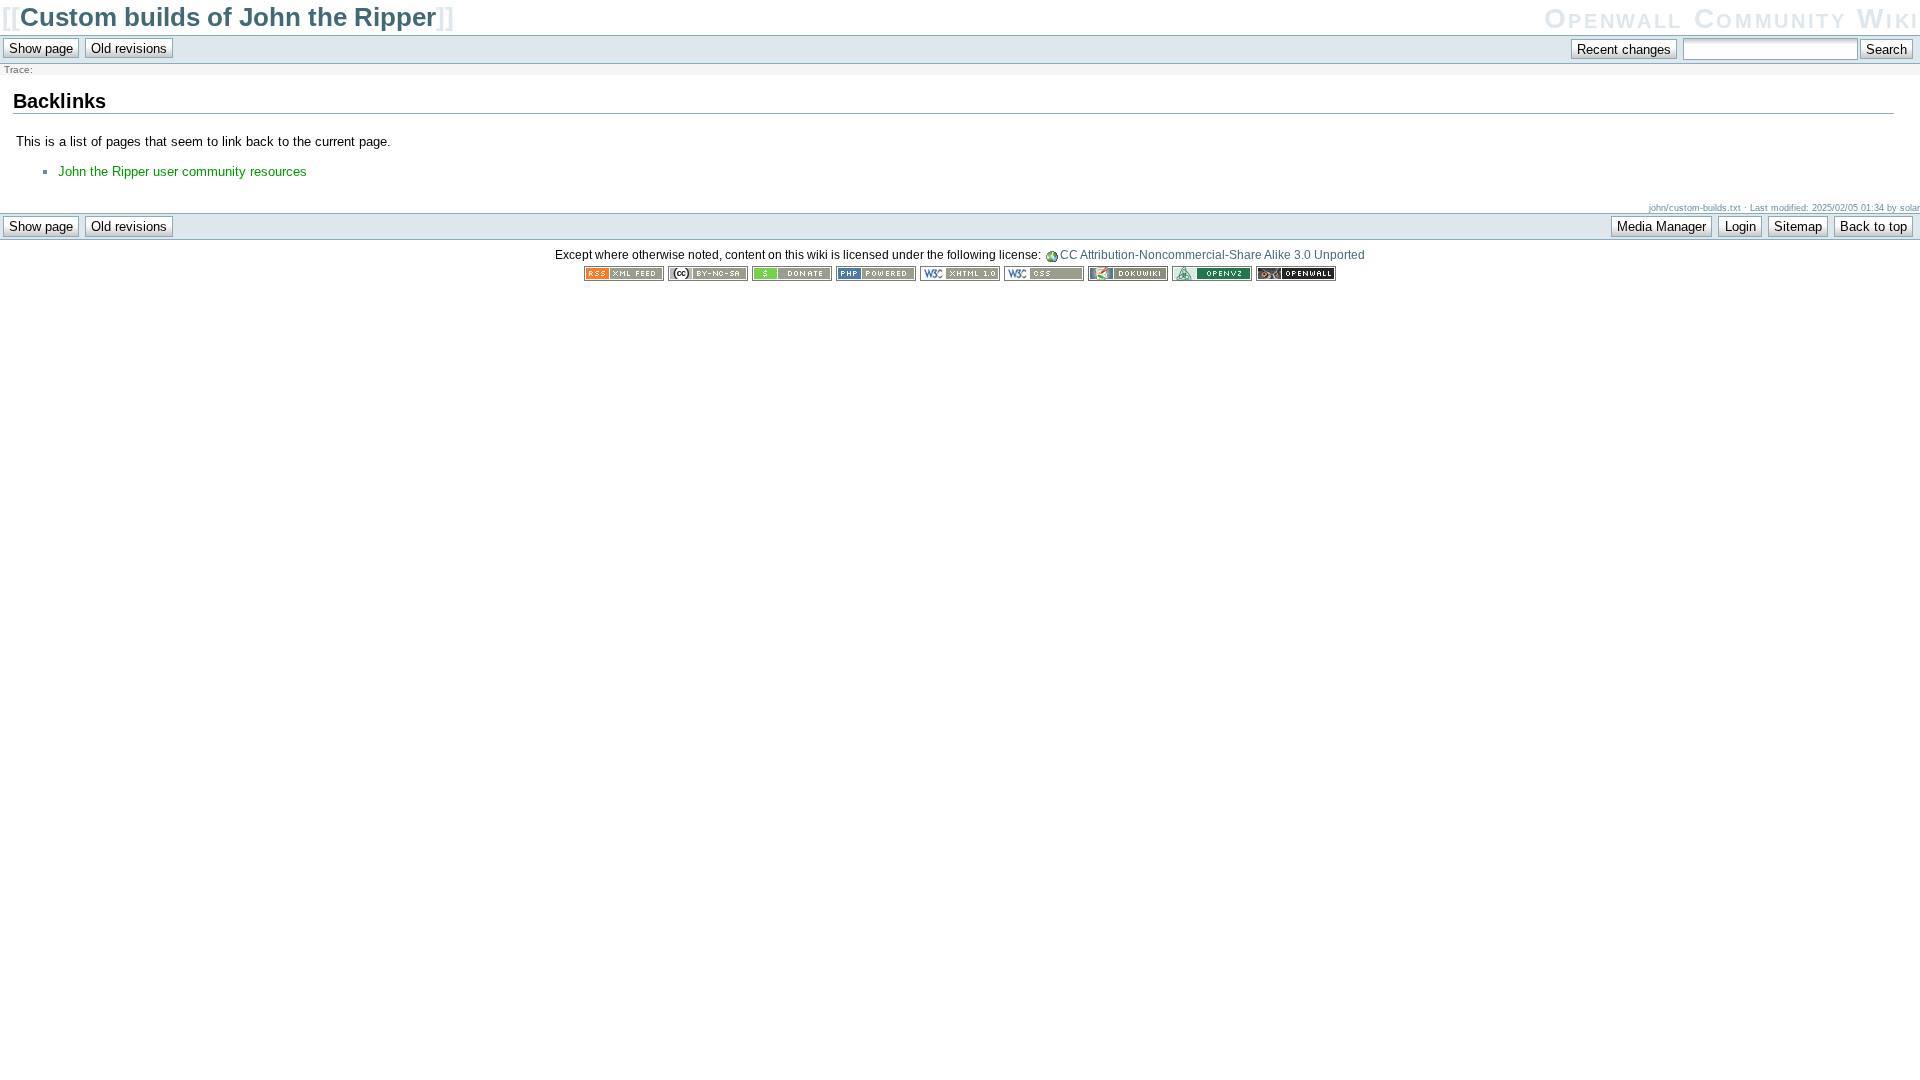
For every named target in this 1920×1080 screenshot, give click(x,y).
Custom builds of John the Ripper (228, 17)
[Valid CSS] (1044, 276)
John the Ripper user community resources (182, 171)
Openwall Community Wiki (1732, 18)
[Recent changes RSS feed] (624, 276)
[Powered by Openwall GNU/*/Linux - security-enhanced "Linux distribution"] (1296, 276)
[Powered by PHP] (876, 276)
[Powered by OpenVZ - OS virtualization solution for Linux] (1212, 276)
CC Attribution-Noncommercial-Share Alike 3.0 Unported (1212, 255)
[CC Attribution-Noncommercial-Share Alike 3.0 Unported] (708, 276)
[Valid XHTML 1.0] (960, 276)
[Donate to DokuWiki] (792, 276)
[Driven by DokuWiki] (1128, 276)
